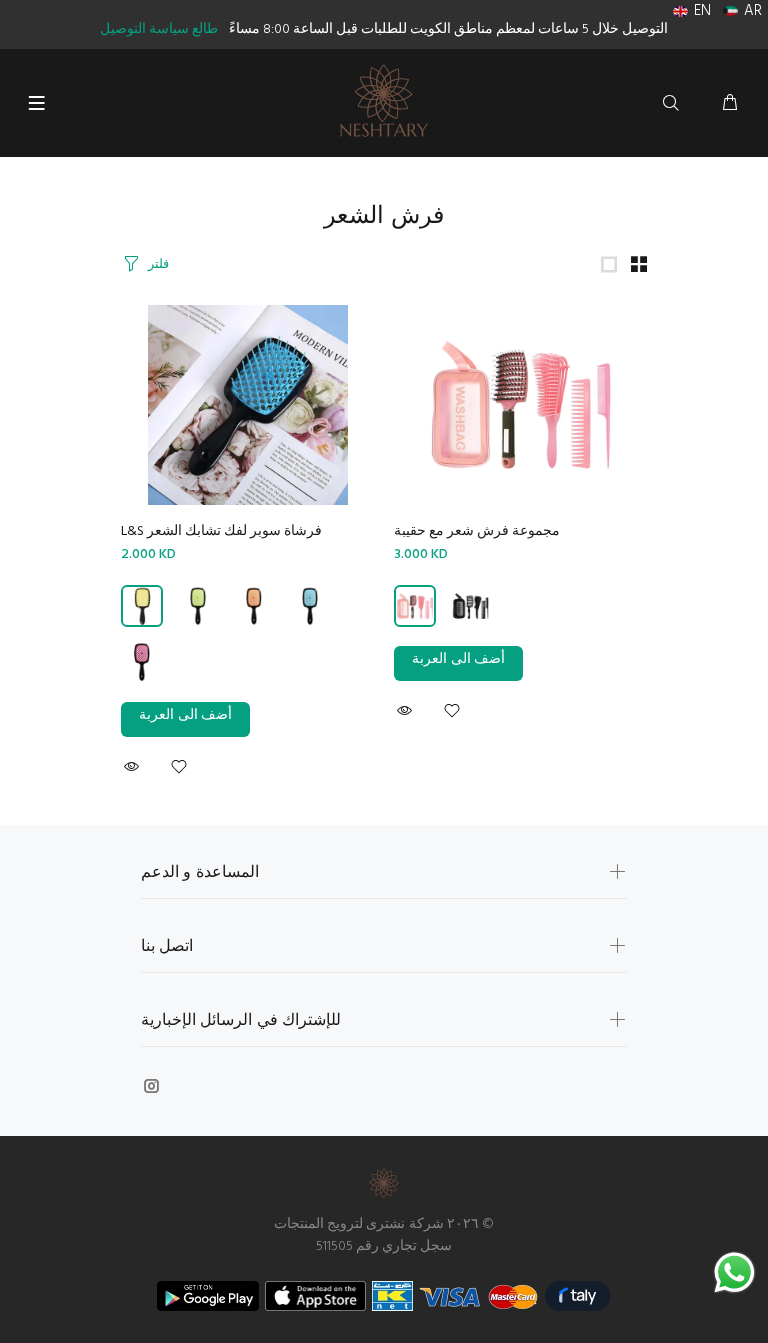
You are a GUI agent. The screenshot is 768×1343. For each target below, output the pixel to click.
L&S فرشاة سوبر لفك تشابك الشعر (221, 531)
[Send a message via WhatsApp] (734, 1272)
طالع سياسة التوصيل (159, 29)
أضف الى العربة (185, 715)
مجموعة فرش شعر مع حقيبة (477, 531)
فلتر (158, 264)
